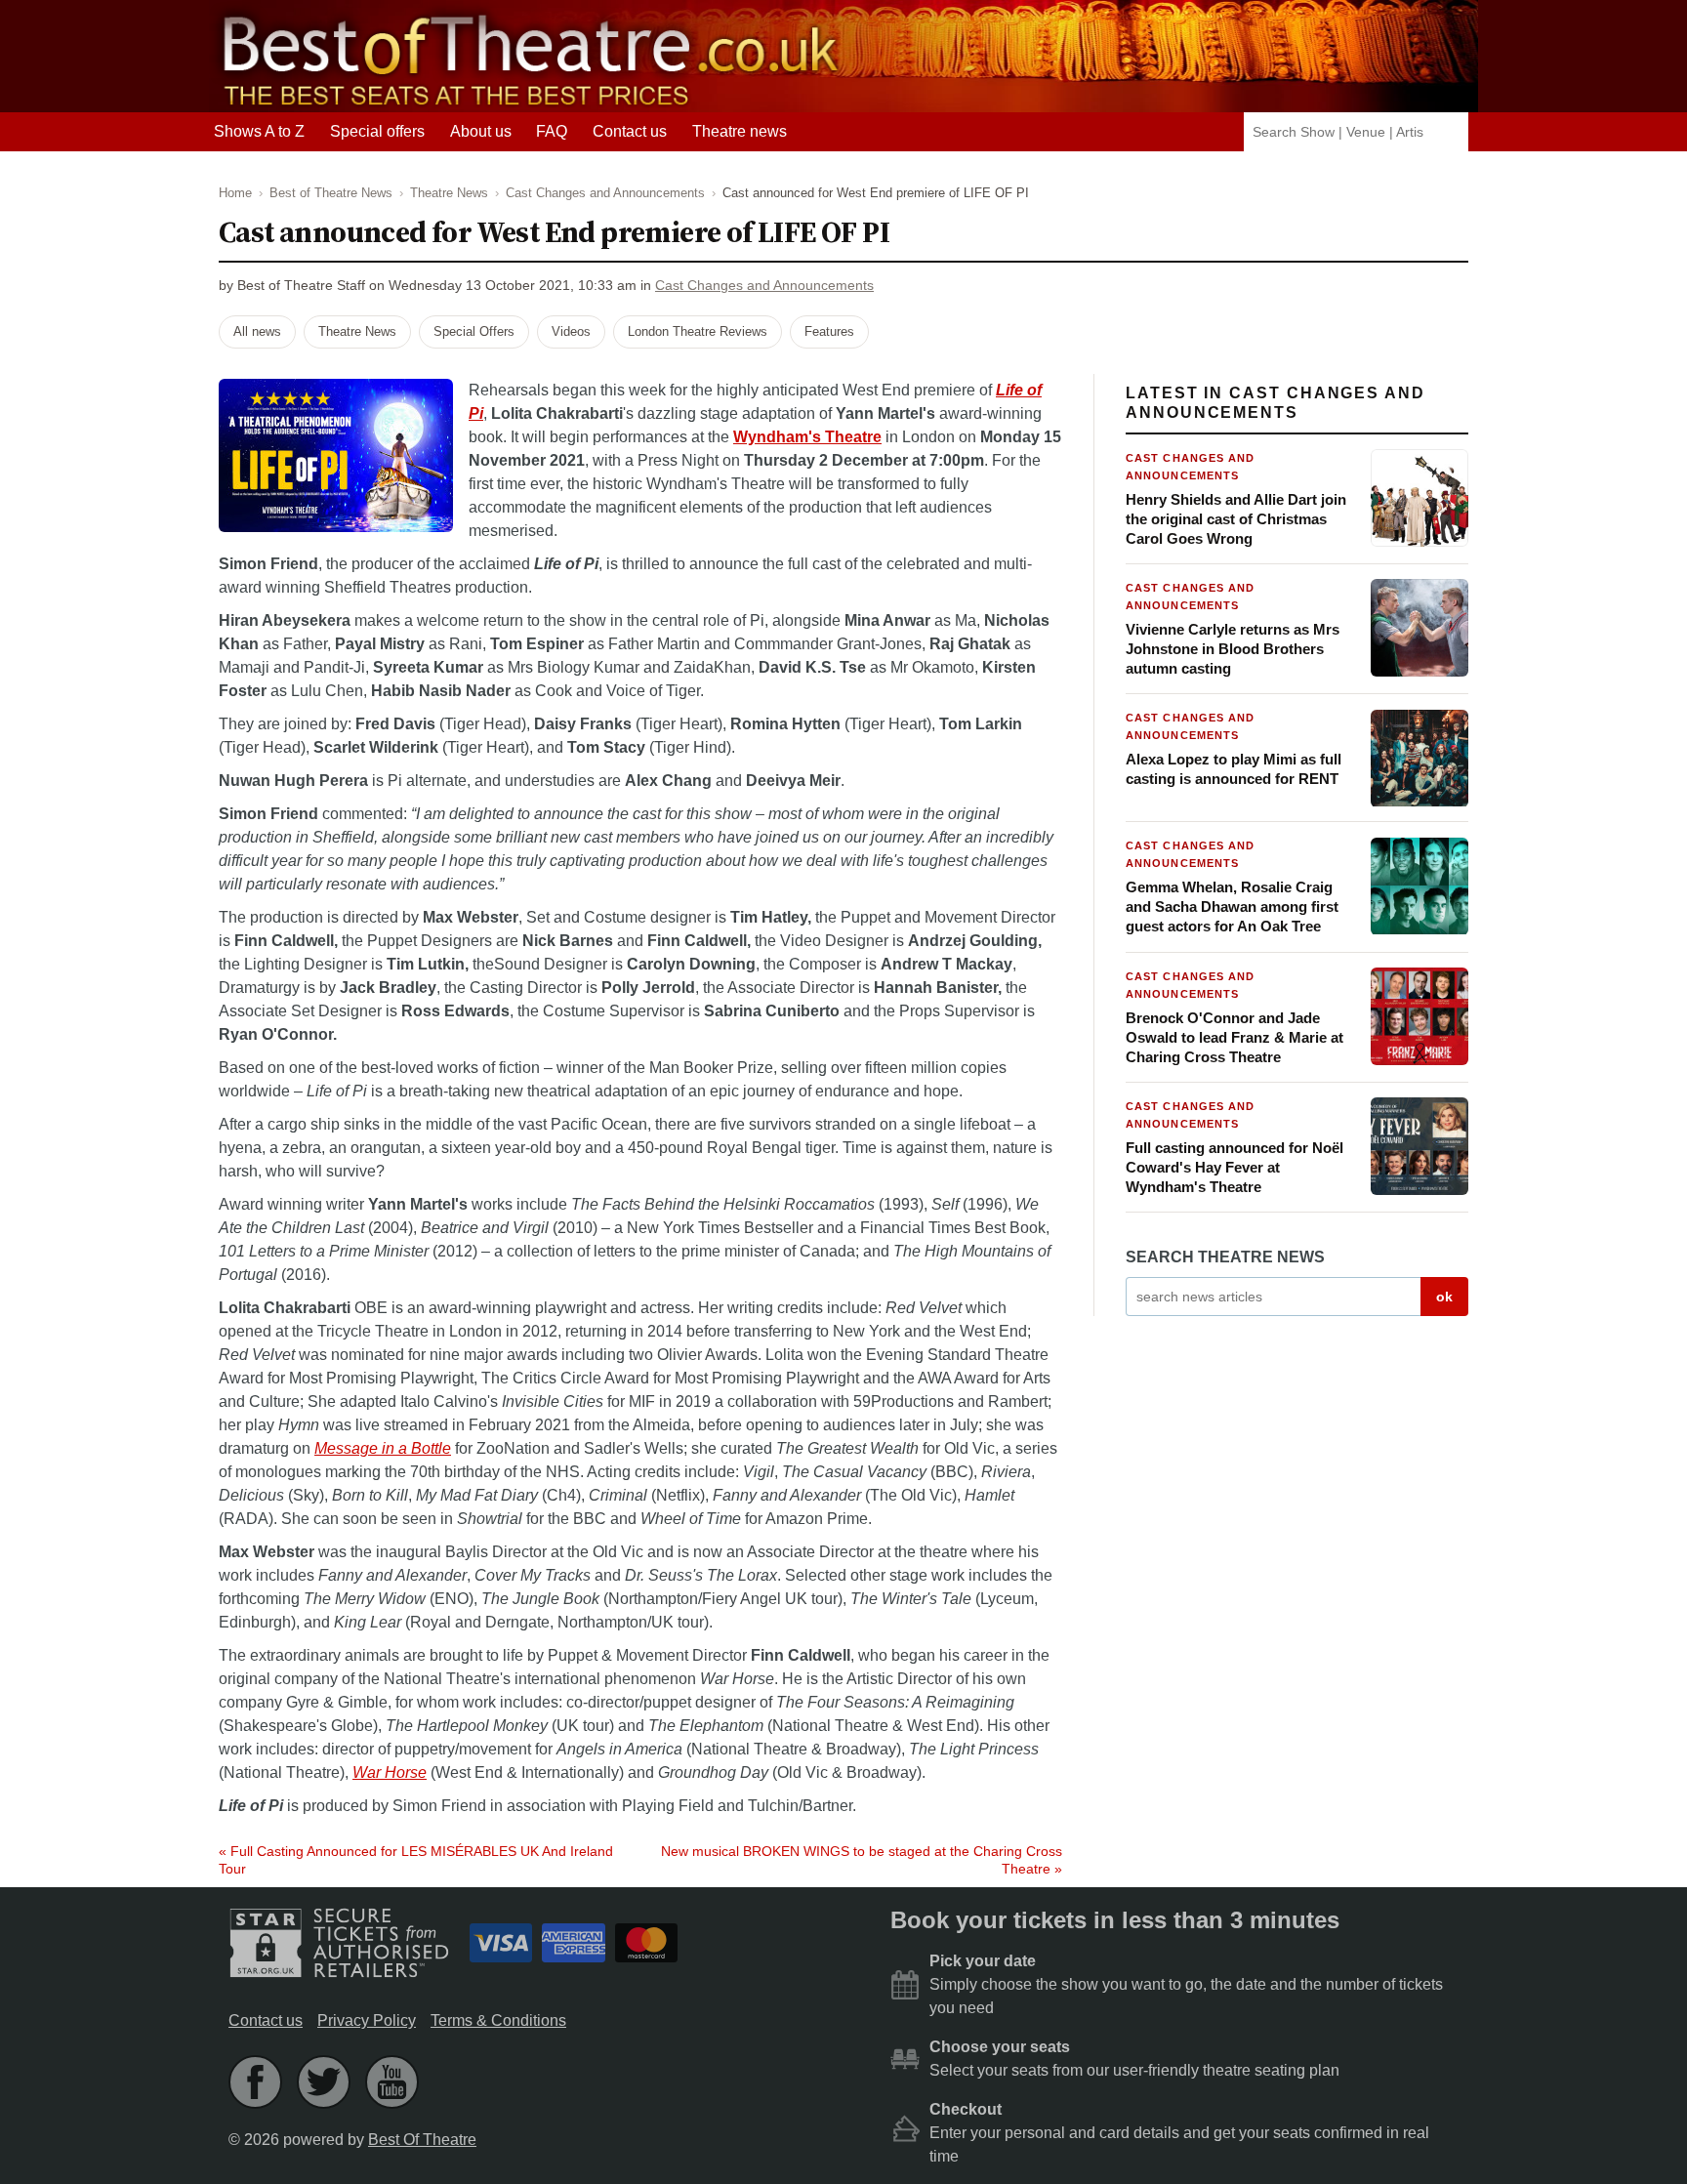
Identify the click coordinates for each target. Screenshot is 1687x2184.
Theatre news (740, 131)
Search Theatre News (1225, 1258)
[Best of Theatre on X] (324, 2082)
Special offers (377, 131)
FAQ (552, 131)
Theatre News (357, 331)
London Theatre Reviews (698, 331)
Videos (571, 331)
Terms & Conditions (498, 2020)
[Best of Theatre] (526, 103)
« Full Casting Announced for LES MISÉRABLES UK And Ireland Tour (416, 1860)
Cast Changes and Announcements (764, 286)
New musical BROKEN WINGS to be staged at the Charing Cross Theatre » (862, 1860)
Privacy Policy (367, 2020)
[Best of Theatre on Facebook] (255, 2082)
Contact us (630, 131)
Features (829, 331)
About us (481, 131)
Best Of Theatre (422, 2140)
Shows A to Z (259, 131)
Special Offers (474, 331)
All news (257, 331)
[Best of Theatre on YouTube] (392, 2082)
